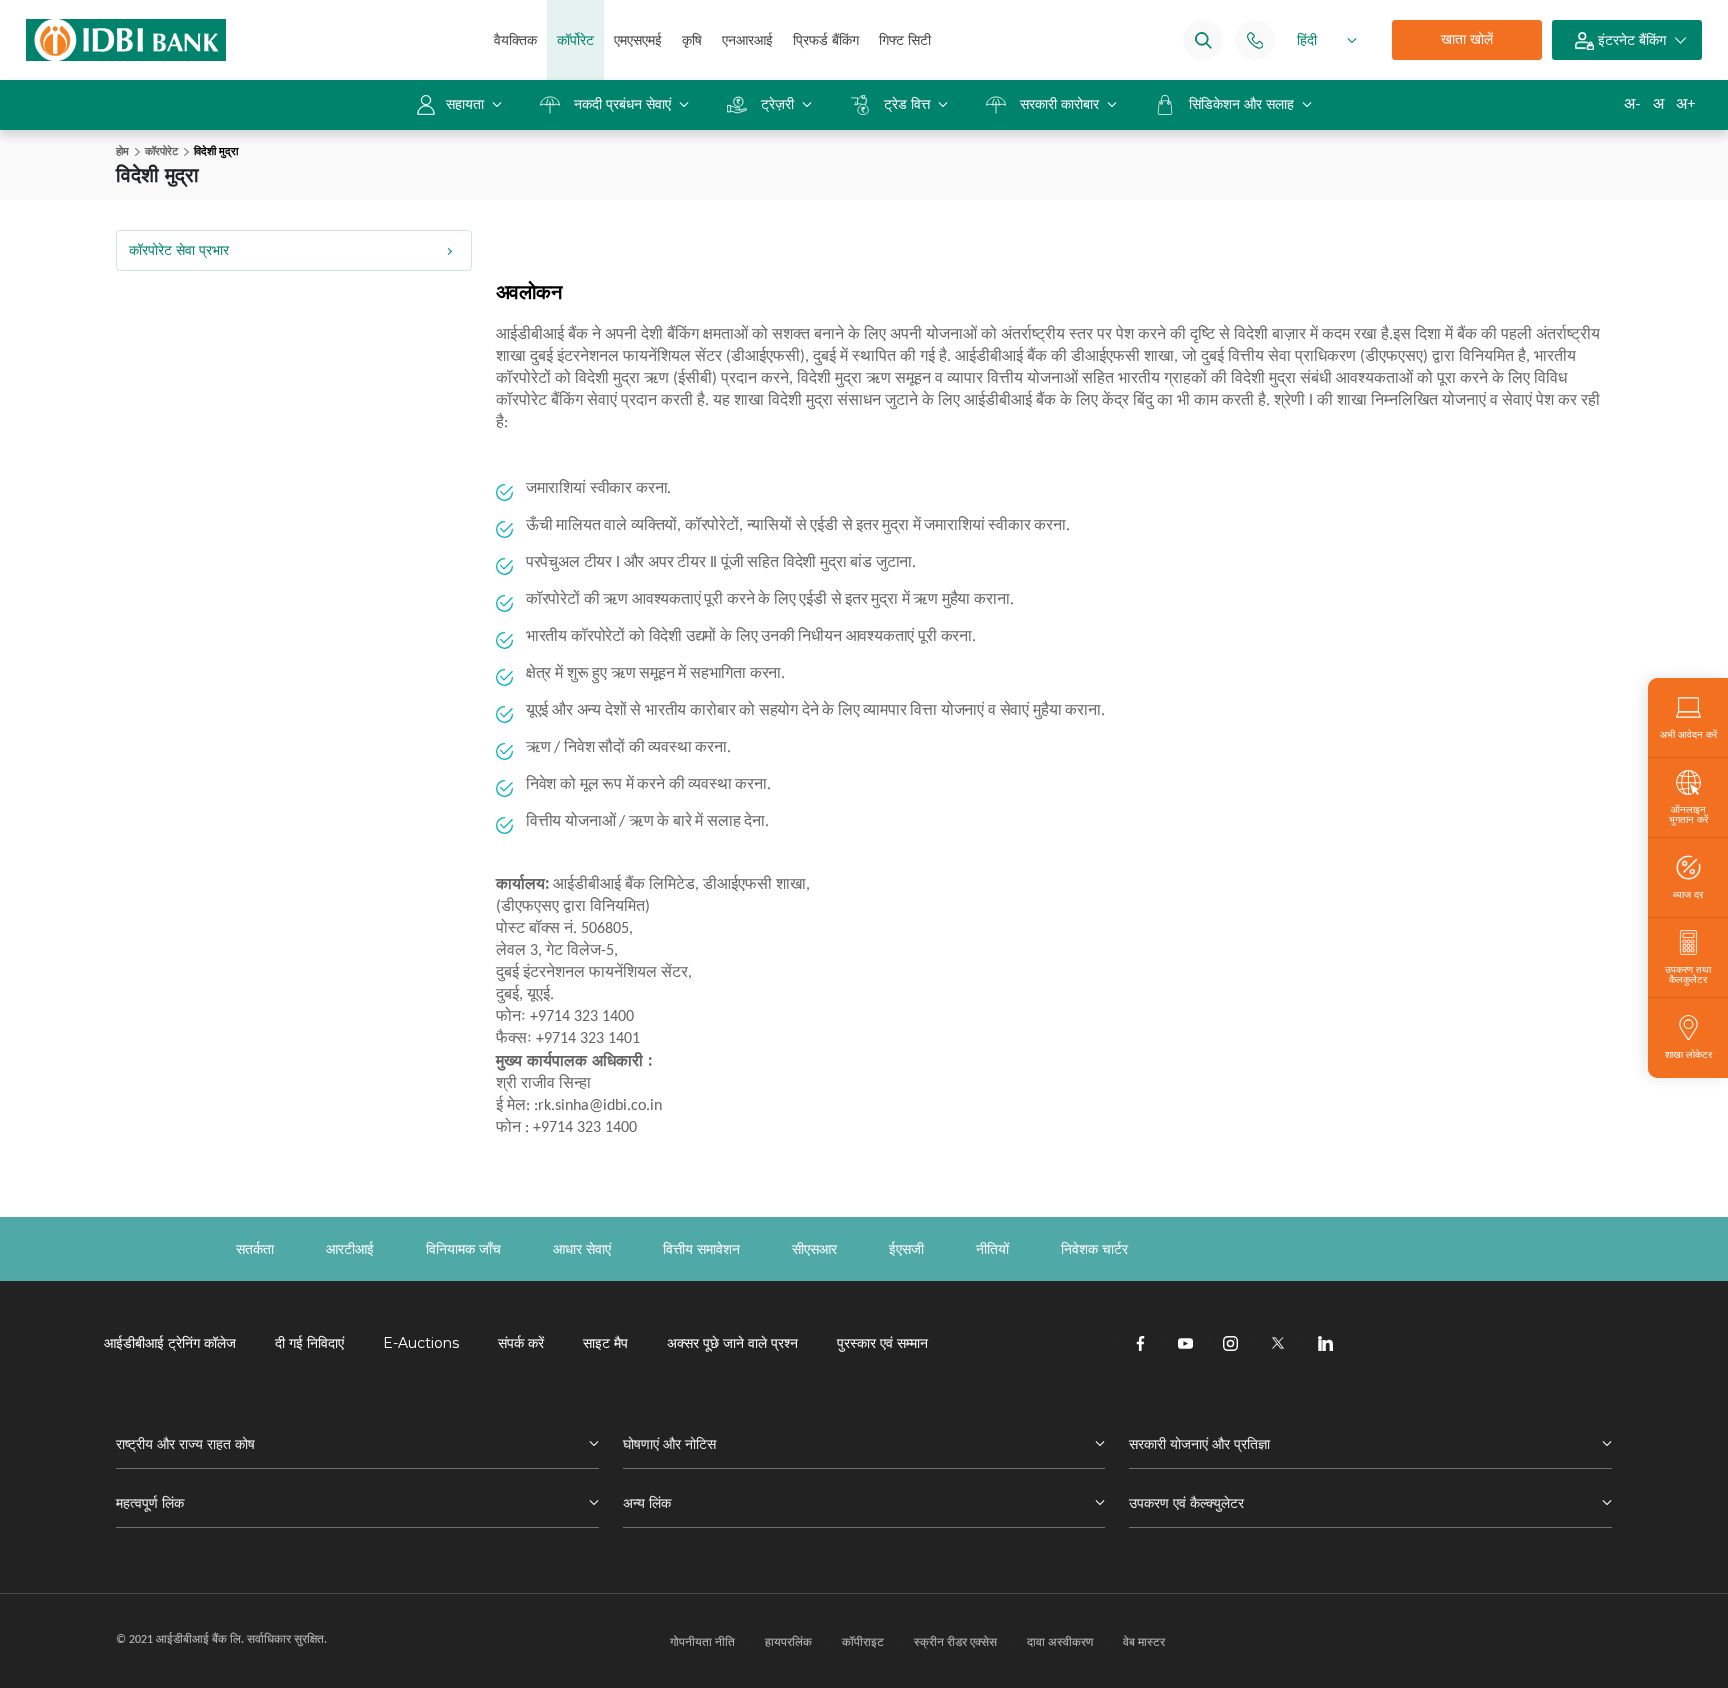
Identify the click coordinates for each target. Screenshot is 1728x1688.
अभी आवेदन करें (1688, 734)
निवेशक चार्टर (1094, 1249)
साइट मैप (605, 1343)
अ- (1632, 103)
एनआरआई (747, 40)
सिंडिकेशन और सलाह (1243, 104)
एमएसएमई (638, 40)
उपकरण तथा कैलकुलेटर (1688, 974)
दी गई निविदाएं (309, 1343)
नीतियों (992, 1249)
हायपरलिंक (788, 1641)
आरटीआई (350, 1249)
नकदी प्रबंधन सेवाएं (622, 104)
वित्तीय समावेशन (701, 1249)
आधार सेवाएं (582, 1249)
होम (122, 151)
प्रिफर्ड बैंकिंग (826, 40)
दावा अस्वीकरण (1060, 1641)
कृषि (692, 40)
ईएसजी (906, 1249)
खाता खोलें (1467, 39)
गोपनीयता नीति (702, 1641)
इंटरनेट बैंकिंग (1630, 40)
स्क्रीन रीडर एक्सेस (955, 1641)
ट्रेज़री (777, 104)
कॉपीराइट (863, 1641)
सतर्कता (255, 1249)
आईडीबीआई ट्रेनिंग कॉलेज (170, 1343)
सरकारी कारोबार (1059, 104)
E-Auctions (421, 1343)
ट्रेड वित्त (907, 104)
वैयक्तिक (515, 40)
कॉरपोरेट (161, 151)
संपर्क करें (521, 1343)
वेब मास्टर (1144, 1641)
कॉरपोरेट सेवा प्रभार (179, 250)
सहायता (467, 104)
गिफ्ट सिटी (905, 40)
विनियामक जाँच (463, 1249)
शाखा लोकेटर (1688, 1054)
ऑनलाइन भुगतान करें (1688, 814)
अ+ (1686, 103)
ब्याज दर (1688, 894)
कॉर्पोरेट (575, 40)
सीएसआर (814, 1249)
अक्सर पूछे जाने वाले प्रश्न (732, 1343)
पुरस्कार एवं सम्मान (882, 1343)
